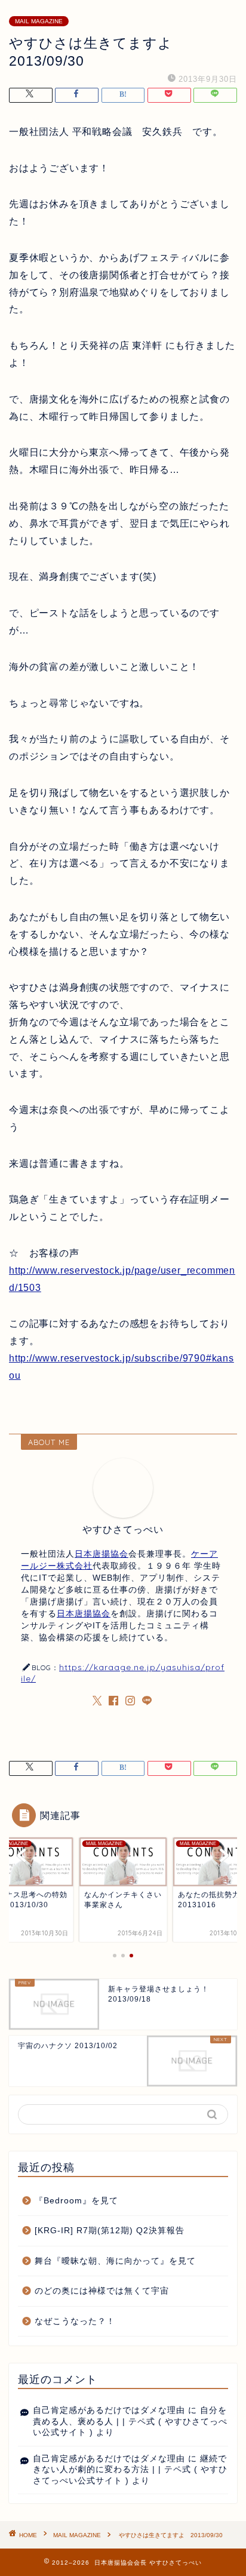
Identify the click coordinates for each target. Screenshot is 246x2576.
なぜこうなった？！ (75, 2321)
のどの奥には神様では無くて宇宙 (102, 2291)
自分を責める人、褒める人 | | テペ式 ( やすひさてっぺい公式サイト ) (130, 2421)
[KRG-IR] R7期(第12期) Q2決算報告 (110, 2231)
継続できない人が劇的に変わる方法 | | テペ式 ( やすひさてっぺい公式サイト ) (130, 2470)
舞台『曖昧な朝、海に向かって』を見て (115, 2261)
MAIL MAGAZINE (39, 21)
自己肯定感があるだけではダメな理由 (109, 2410)
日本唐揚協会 (102, 1554)
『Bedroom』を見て (76, 2201)
